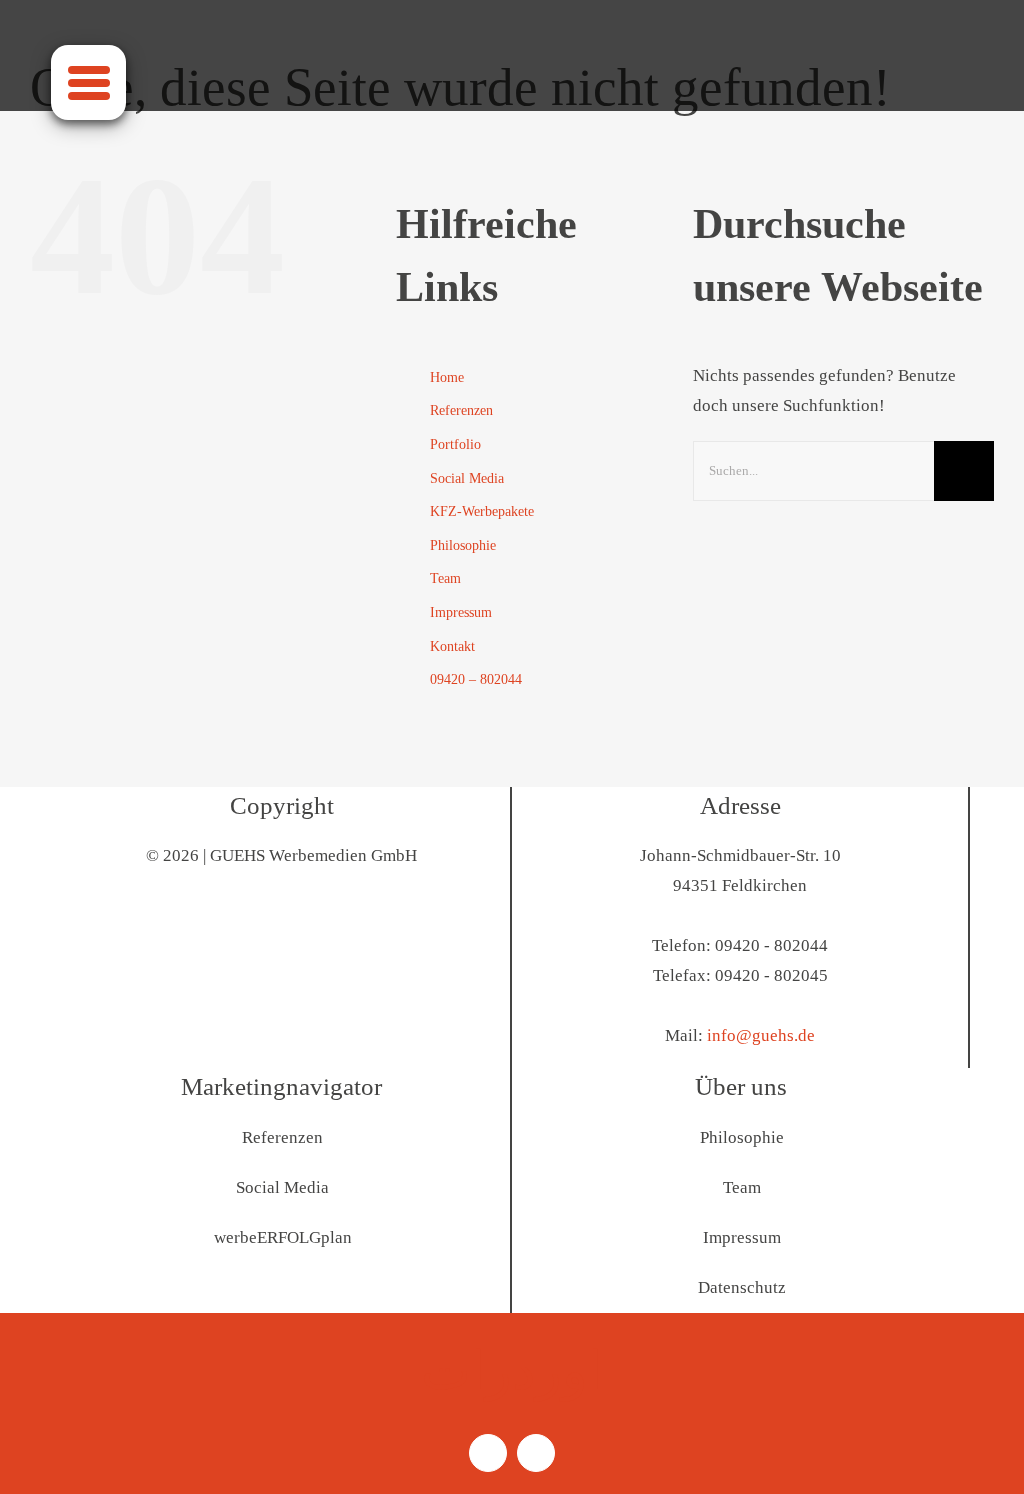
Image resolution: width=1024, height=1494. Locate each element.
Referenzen (461, 410)
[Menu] (88, 82)
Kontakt (452, 646)
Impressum (461, 612)
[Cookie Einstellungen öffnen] (44, 1468)
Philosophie (463, 545)
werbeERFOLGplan (283, 1237)
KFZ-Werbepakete (482, 511)
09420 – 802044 (476, 679)
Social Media (467, 478)
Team (445, 578)
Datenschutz (742, 1287)
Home (447, 377)
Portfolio (455, 444)
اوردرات (512, 1371)
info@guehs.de (761, 1035)
